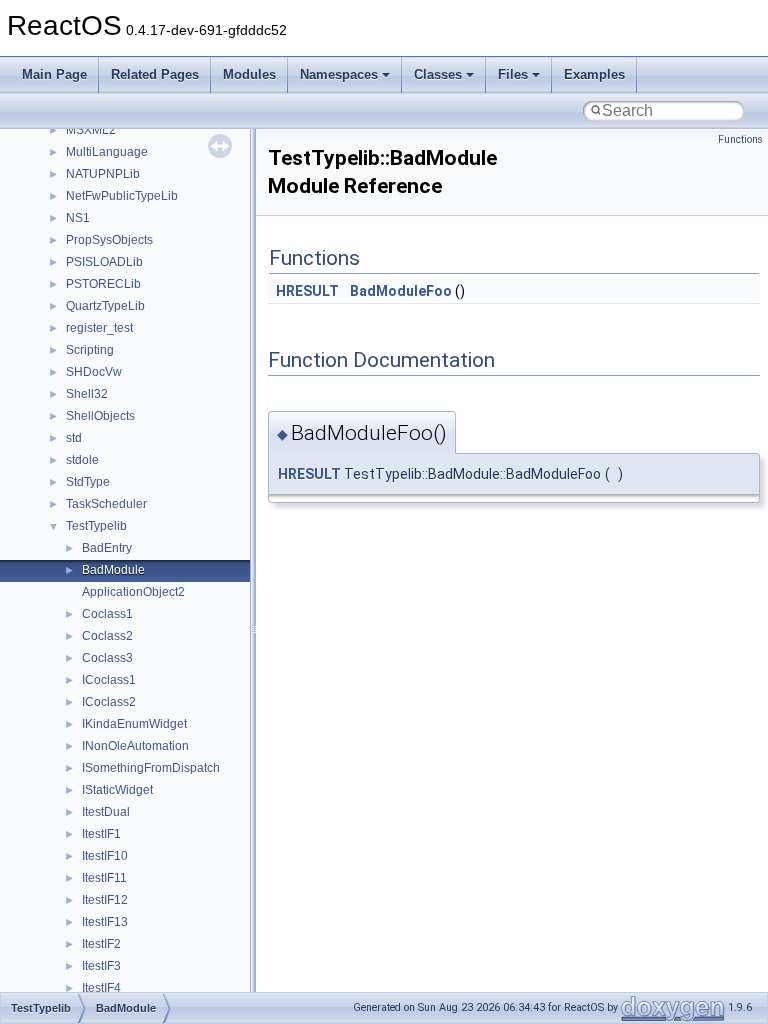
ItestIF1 (101, 834)
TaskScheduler (106, 504)
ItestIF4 (101, 988)
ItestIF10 (105, 856)
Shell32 (87, 394)
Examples (594, 74)
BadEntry (107, 548)
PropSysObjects (109, 240)
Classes (438, 74)
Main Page (54, 74)
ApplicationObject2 (133, 592)
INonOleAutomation (135, 746)
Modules (249, 74)
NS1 (78, 218)
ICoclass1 (109, 680)
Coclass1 (107, 614)
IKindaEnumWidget (134, 724)
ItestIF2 (101, 944)
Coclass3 (107, 658)
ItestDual (106, 812)
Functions (740, 139)
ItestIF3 (101, 966)
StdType (88, 482)
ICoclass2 (109, 702)
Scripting (90, 350)
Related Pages (155, 74)
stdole (82, 460)
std (74, 438)
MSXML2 (91, 130)
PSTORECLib (103, 284)
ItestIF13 (105, 922)
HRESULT (307, 291)
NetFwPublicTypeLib (122, 196)
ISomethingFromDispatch (151, 768)
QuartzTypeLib (105, 306)
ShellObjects (100, 416)
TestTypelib (96, 526)
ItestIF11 (104, 878)
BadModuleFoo (401, 291)
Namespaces (339, 74)
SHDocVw (94, 372)
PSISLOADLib (104, 262)
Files (513, 74)
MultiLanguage (107, 152)
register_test (99, 328)
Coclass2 (107, 636)
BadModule (113, 570)
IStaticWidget (117, 790)
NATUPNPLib (103, 174)
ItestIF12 (105, 900)
